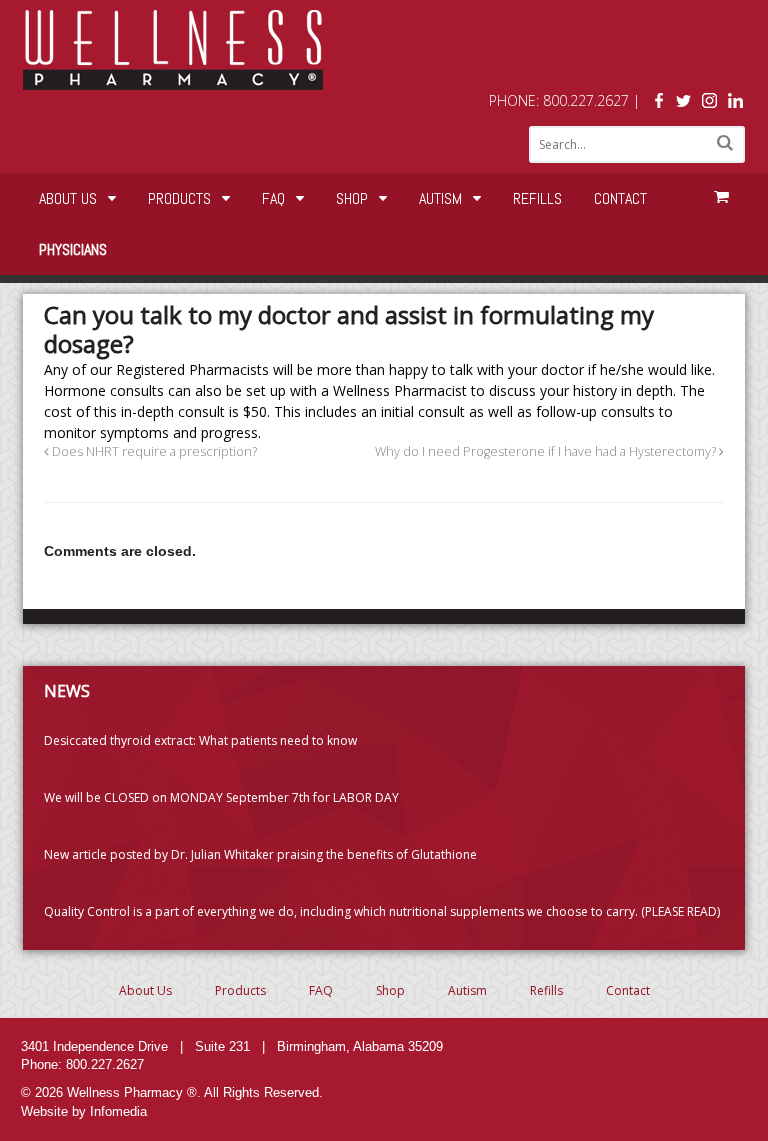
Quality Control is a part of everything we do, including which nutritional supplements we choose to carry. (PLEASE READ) (382, 911)
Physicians (73, 249)
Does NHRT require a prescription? (153, 451)
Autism (440, 198)
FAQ (273, 198)
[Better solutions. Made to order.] (173, 79)
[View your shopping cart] (721, 197)
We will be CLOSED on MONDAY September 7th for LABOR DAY (221, 797)
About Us (68, 198)
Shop (352, 198)
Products (179, 198)
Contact (620, 198)
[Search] (725, 142)
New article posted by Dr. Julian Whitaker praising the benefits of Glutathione (260, 854)
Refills (537, 198)
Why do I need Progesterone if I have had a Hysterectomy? (547, 451)
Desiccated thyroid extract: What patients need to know (200, 740)
